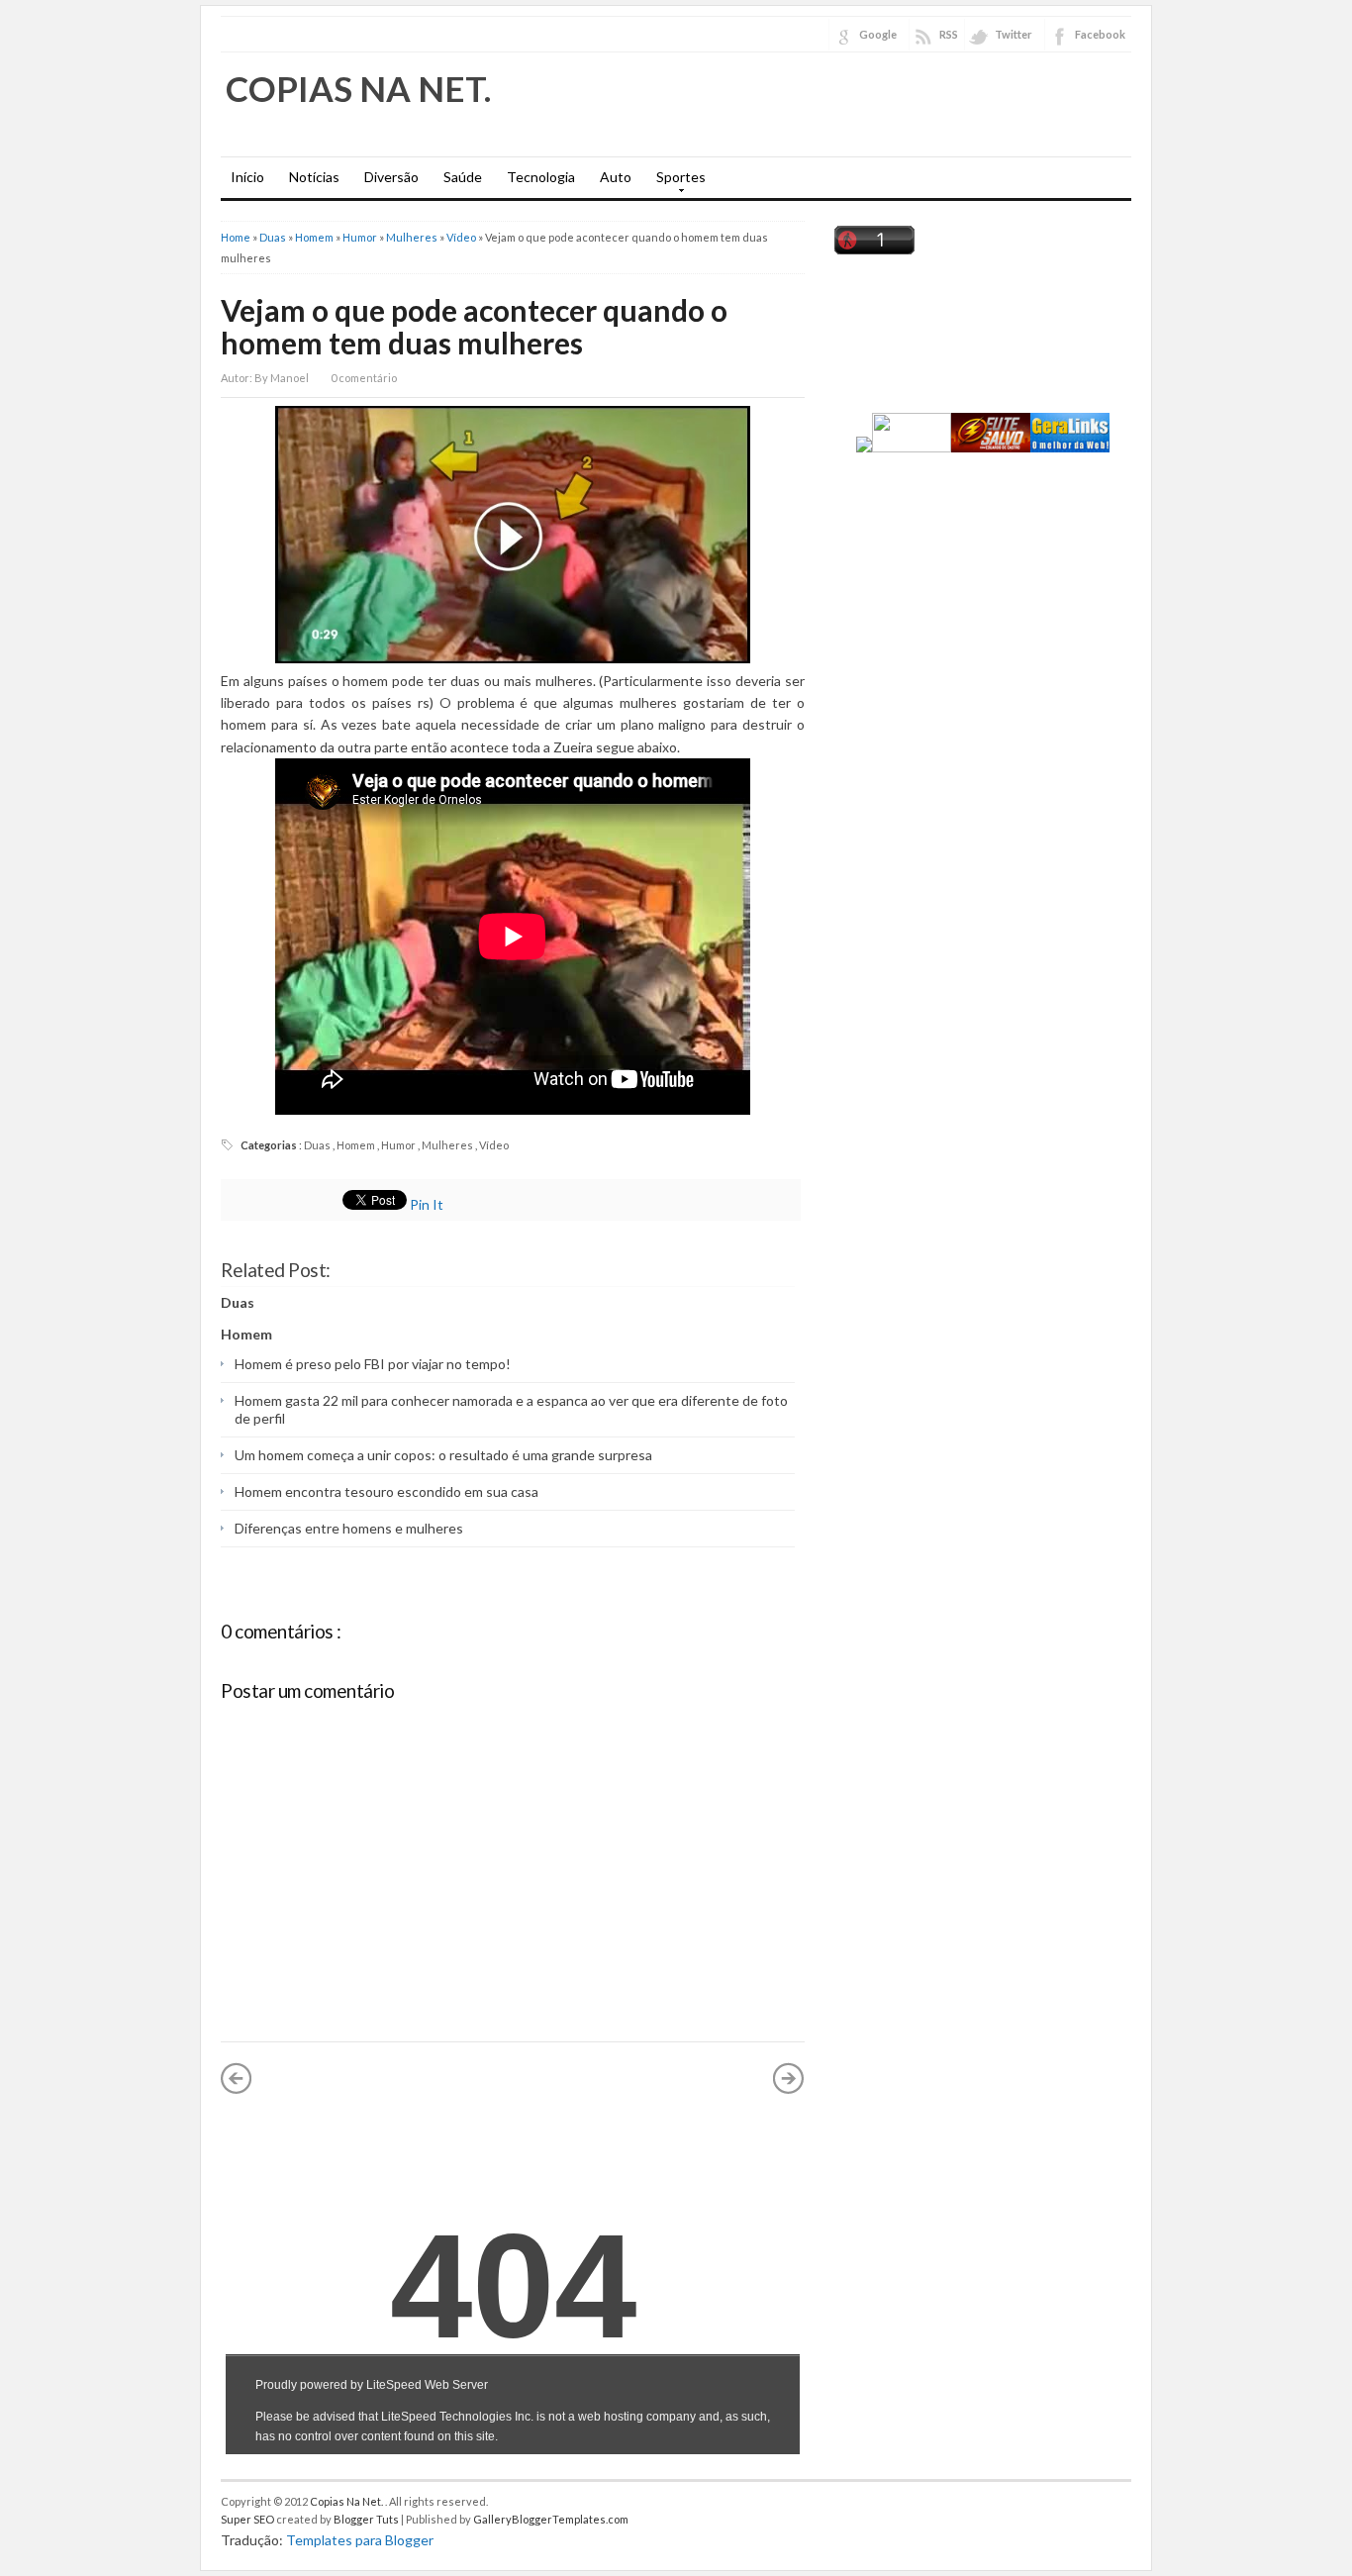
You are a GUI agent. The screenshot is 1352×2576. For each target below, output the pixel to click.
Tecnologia (541, 177)
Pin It (428, 1204)
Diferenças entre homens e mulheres (349, 1528)
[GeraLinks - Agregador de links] (1070, 447)
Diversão (391, 177)
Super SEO (248, 2519)
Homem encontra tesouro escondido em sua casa (386, 1491)
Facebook (1100, 34)
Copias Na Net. (358, 88)
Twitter (1014, 34)
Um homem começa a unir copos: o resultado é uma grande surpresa (443, 1455)
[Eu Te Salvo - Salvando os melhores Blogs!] (991, 447)
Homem (315, 237)
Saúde (463, 177)
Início (247, 177)
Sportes (676, 183)
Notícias (314, 177)
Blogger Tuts (367, 2519)
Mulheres (413, 237)
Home (237, 237)
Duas (274, 237)
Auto (616, 177)
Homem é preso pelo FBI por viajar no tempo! (373, 1364)
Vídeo (462, 237)
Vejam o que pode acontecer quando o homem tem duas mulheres (474, 326)
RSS (949, 34)
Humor (361, 237)
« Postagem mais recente (237, 2078)
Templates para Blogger (360, 2540)
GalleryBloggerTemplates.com (551, 2519)
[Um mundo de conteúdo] (904, 447)
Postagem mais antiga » (789, 2078)
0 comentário (364, 378)
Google (878, 34)
